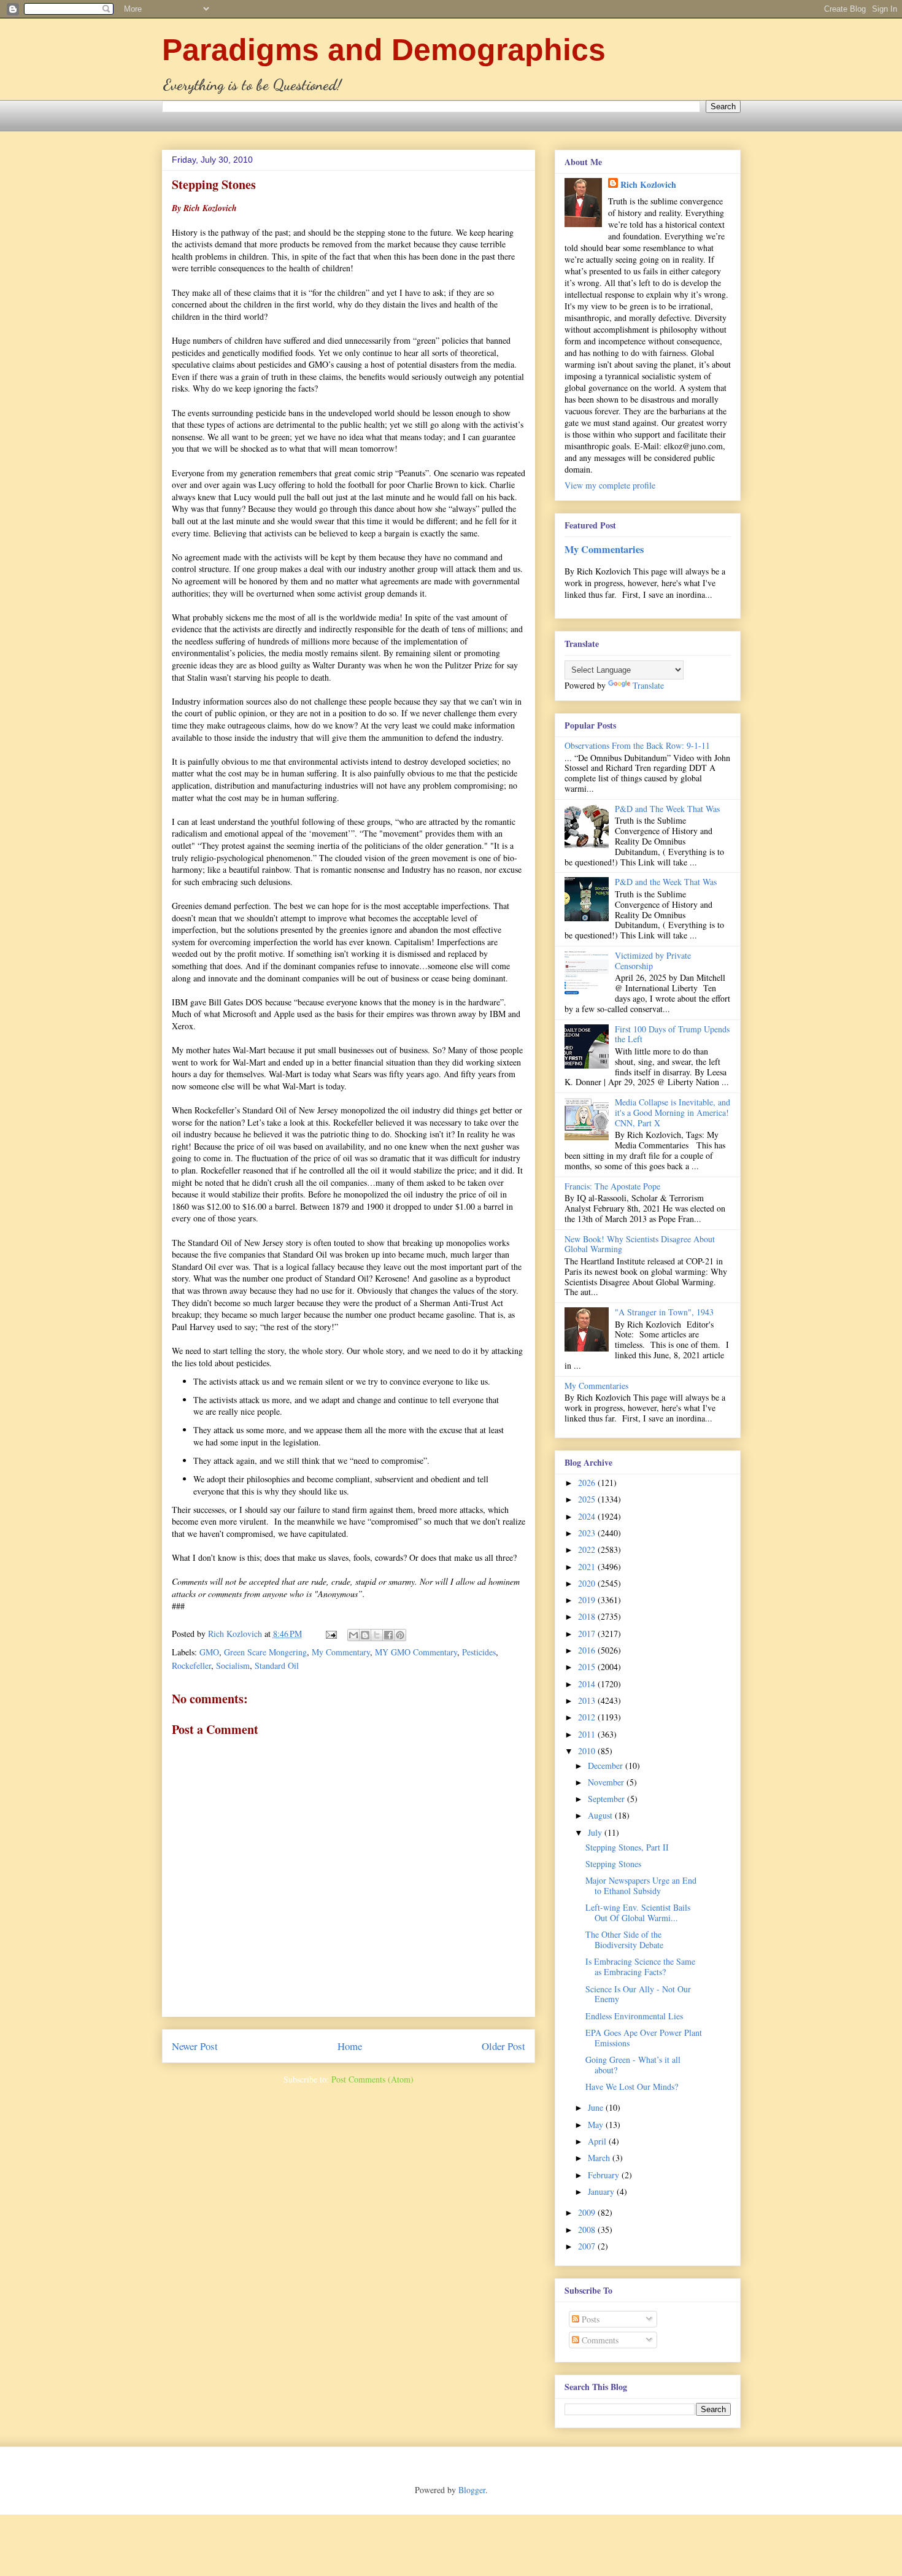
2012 (588, 1717)
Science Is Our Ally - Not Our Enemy (638, 1994)
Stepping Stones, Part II (627, 1847)
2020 (588, 1583)
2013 (588, 1700)
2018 (588, 1616)
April (598, 2141)
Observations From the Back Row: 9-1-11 (637, 745)
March (600, 2158)
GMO (209, 1652)
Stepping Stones (613, 1864)
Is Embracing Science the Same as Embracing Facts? (640, 1967)
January (602, 2191)
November (607, 1782)
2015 (588, 1667)
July (596, 1832)
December (607, 1766)
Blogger (472, 2490)
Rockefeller (191, 1665)
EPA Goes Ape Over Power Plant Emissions (644, 2038)
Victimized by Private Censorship (653, 961)
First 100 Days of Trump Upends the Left (672, 1034)
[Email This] (353, 1635)
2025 (588, 1499)
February (605, 2175)
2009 (588, 2212)
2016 (588, 1650)
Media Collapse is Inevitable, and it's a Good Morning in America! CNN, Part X (673, 1112)
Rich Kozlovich (648, 184)
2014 (588, 1684)
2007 (588, 2246)
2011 (588, 1734)
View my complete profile (610, 485)
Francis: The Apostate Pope (612, 1186)
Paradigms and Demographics (384, 50)
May (597, 2125)
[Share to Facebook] (388, 1635)
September (607, 1799)
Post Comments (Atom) (372, 2079)
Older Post (503, 2046)
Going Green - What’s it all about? (633, 2065)
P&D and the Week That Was (666, 882)
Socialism (233, 1665)
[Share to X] (377, 1635)
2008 (588, 2230)
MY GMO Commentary (416, 1652)
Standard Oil (277, 1665)
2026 (588, 1483)
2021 (588, 1567)
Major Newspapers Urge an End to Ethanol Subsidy (641, 1886)
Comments (599, 2340)
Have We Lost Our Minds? (632, 2087)
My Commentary (341, 1652)
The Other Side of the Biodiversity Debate (624, 1940)
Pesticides (479, 1652)
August (601, 1815)
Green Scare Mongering (265, 1652)
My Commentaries (604, 549)
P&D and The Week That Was (667, 809)
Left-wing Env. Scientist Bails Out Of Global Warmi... (638, 1913)
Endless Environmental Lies (634, 2016)
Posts (589, 2319)
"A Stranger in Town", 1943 (664, 1312)
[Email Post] (330, 1634)
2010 (588, 1751)
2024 (588, 1516)
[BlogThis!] (365, 1635)
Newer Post (195, 2046)
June (597, 2107)
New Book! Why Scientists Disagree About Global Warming (640, 1244)
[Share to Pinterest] (400, 1635)
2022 (588, 1549)
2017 (588, 1634)
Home (350, 2046)
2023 (588, 1533)
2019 (588, 1600)
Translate (648, 685)
